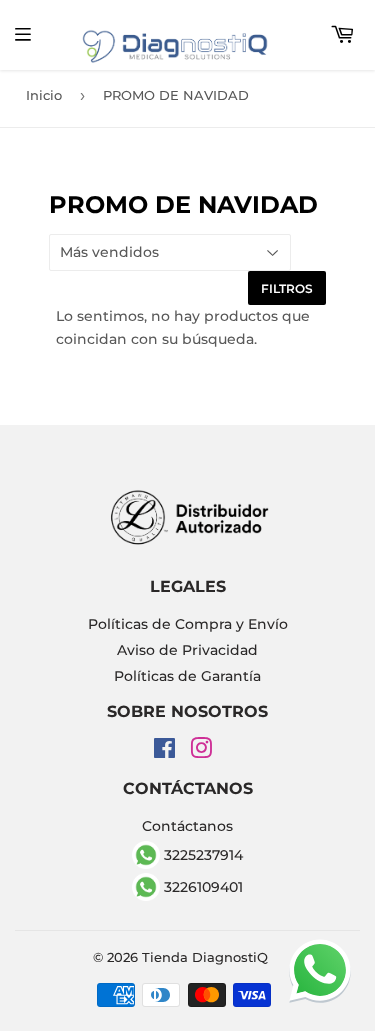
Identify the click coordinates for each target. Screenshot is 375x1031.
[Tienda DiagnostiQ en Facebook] (164, 752)
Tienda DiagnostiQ (205, 957)
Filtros (287, 288)
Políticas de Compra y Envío (188, 624)
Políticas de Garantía (187, 676)
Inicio (44, 95)
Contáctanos (187, 826)
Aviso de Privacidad (187, 650)
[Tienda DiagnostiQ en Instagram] (201, 752)
